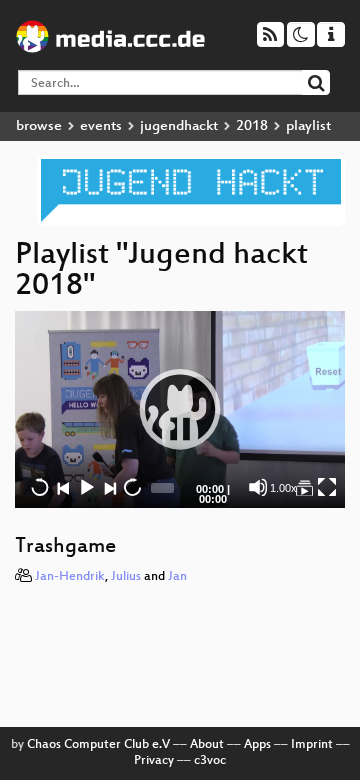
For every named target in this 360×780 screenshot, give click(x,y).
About (207, 745)
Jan (177, 577)
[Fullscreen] (327, 487)
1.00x (283, 488)
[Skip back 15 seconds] (40, 487)
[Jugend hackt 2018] (304, 487)
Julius (126, 577)
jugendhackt (179, 126)
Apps (257, 745)
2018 (252, 126)
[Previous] (63, 487)
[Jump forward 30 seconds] (132, 487)
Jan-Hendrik (70, 577)
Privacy (154, 761)
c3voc (210, 761)
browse (39, 126)
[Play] (180, 409)
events (101, 126)
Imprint (312, 745)
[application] (180, 409)
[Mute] (258, 487)
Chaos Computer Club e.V (98, 745)
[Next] (109, 487)
